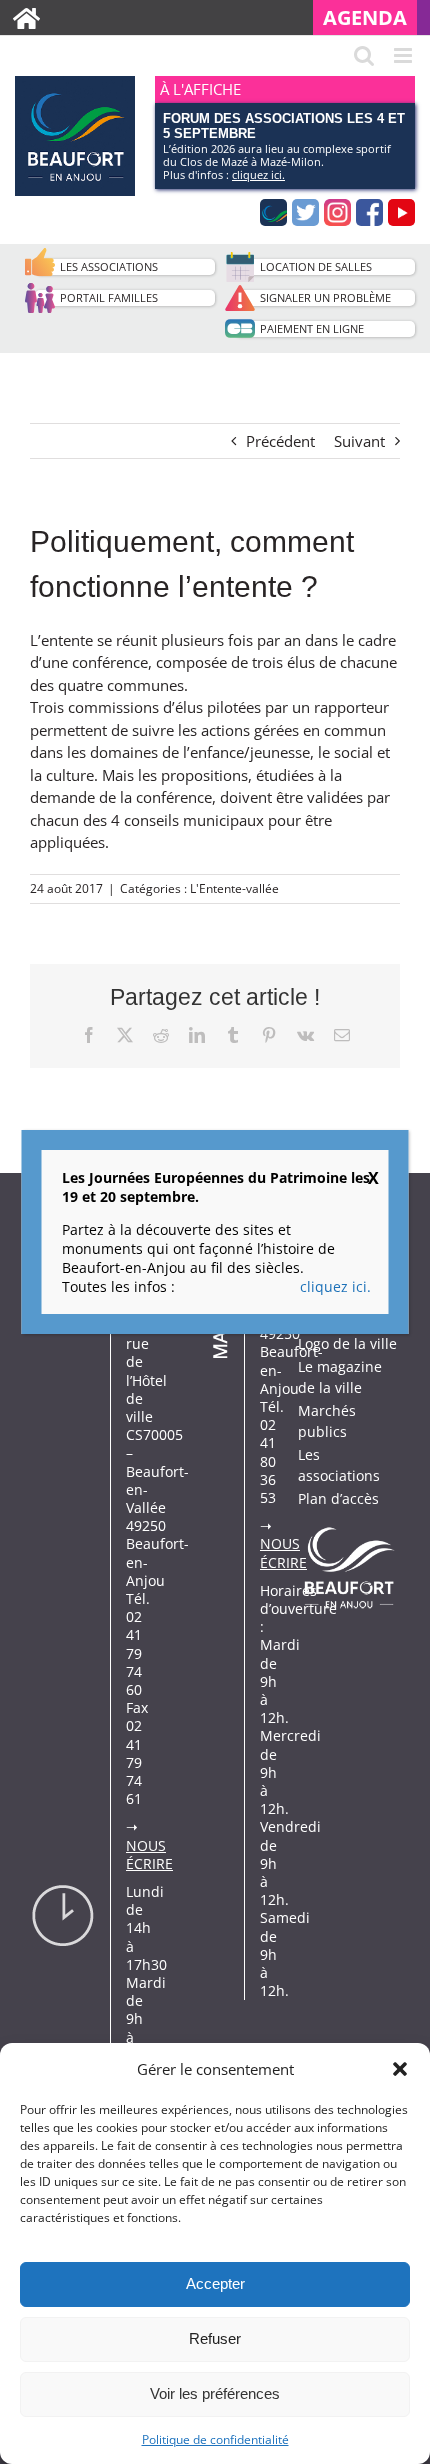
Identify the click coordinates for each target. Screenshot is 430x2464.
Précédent (280, 441)
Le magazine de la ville (340, 1377)
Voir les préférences (215, 2393)
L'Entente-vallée (234, 888)
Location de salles (316, 266)
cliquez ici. (258, 174)
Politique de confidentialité (215, 2439)
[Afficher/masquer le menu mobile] (404, 55)
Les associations (109, 266)
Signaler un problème (325, 297)
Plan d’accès (338, 1498)
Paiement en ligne (312, 328)
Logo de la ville (347, 1343)
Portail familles (109, 297)
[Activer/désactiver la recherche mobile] (364, 55)
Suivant (359, 441)
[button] (400, 2069)
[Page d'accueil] (26, 17)
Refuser (215, 2338)
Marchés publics (327, 1421)
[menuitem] (371, 17)
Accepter (215, 2283)
